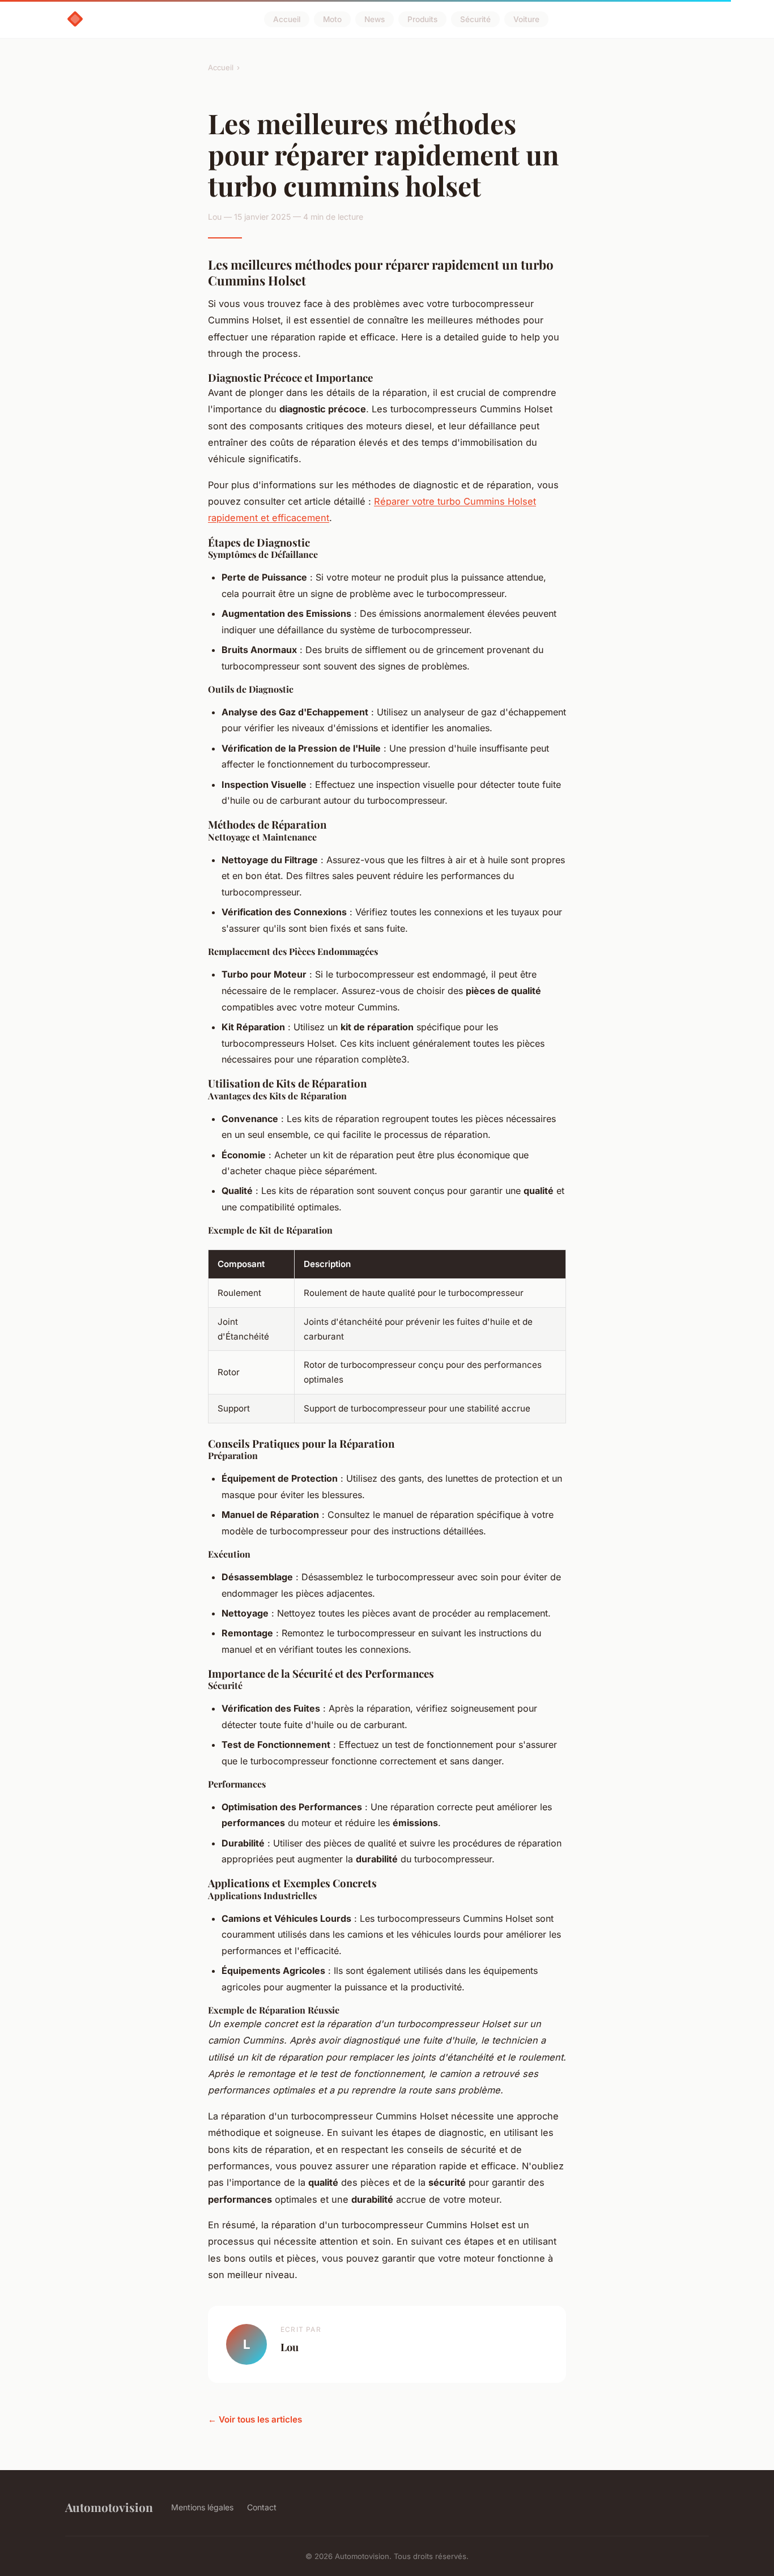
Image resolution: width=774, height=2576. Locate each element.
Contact (262, 2507)
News (375, 19)
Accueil (287, 19)
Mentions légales (202, 2507)
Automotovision (109, 2507)
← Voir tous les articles (255, 2419)
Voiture (526, 19)
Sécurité (475, 19)
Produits (422, 19)
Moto (332, 19)
